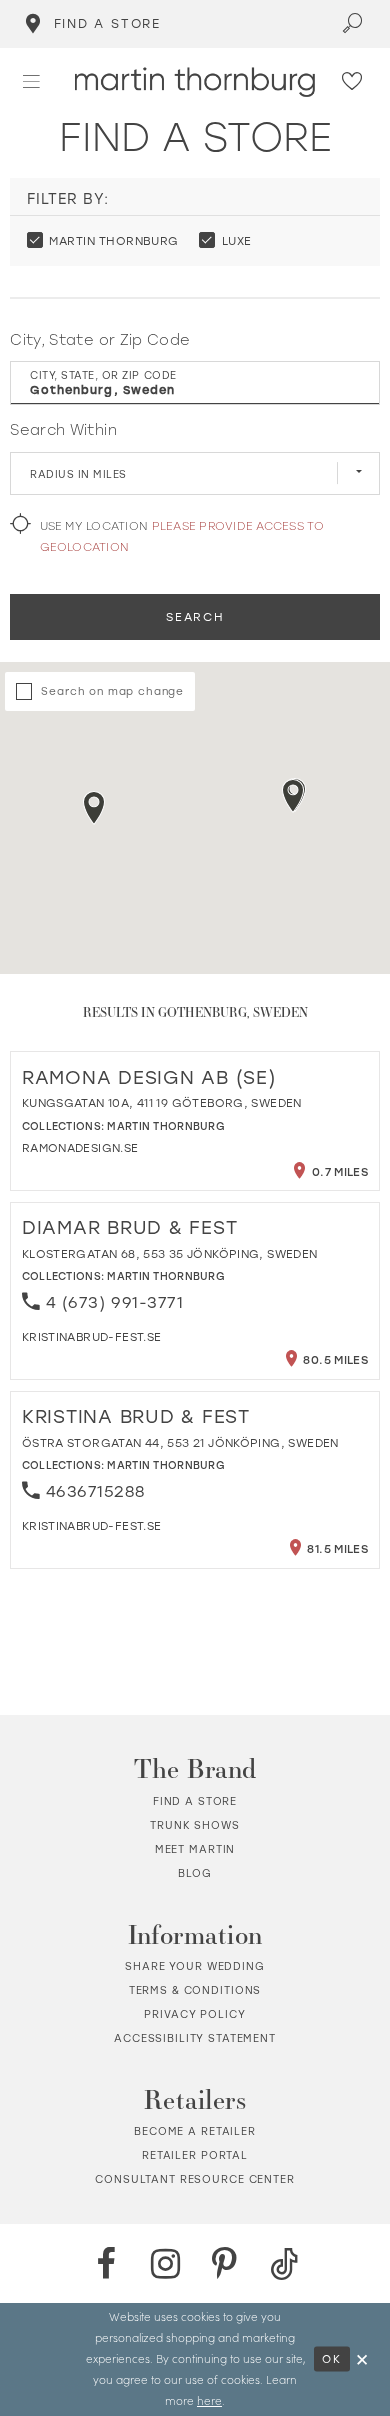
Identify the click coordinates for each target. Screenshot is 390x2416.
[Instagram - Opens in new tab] (165, 2264)
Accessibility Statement (195, 2038)
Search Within (63, 429)
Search (195, 616)
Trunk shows (195, 1825)
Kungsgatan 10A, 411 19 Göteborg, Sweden (162, 1102)
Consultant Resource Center (194, 2179)
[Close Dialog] (363, 2359)
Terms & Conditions (195, 1990)
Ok (331, 2359)
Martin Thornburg (166, 1126)
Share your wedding (195, 1966)
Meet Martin (195, 1849)
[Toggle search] (354, 24)
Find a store (195, 1801)
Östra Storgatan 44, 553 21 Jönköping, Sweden (180, 1442)
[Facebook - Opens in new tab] (106, 2264)
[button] (32, 81)
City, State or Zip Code (100, 339)
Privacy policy (194, 2014)
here (209, 2400)
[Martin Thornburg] (195, 82)
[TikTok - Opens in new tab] (284, 2264)
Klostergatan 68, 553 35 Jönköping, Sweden (170, 1253)
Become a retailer (195, 2131)
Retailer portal (195, 2155)
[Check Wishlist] (353, 82)
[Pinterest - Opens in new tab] (224, 2264)
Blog (195, 1873)
